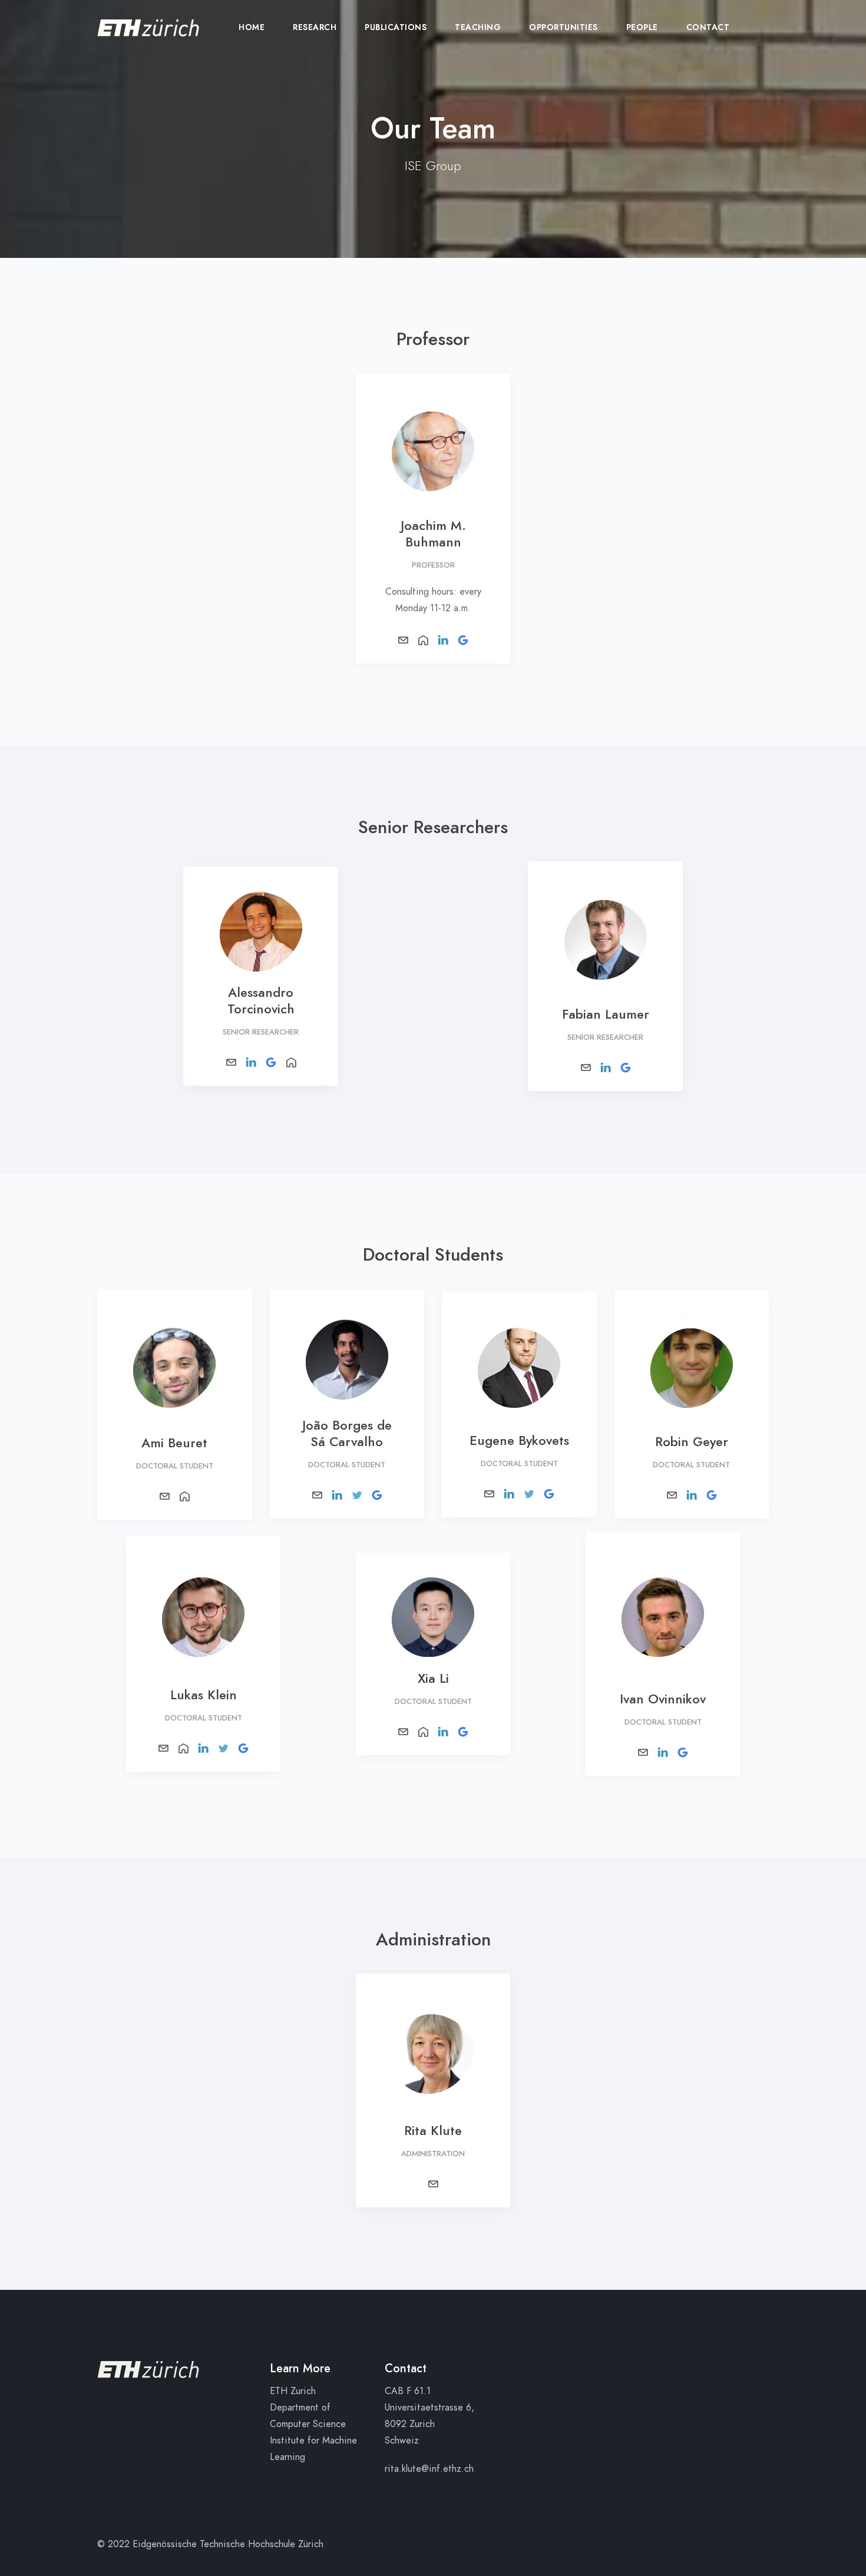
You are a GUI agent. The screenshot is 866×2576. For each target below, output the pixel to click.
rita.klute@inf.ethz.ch (429, 2469)
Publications (396, 27)
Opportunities (563, 27)
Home (252, 27)
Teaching (478, 27)
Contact (708, 27)
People (642, 27)
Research (315, 27)
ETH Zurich (293, 2391)
